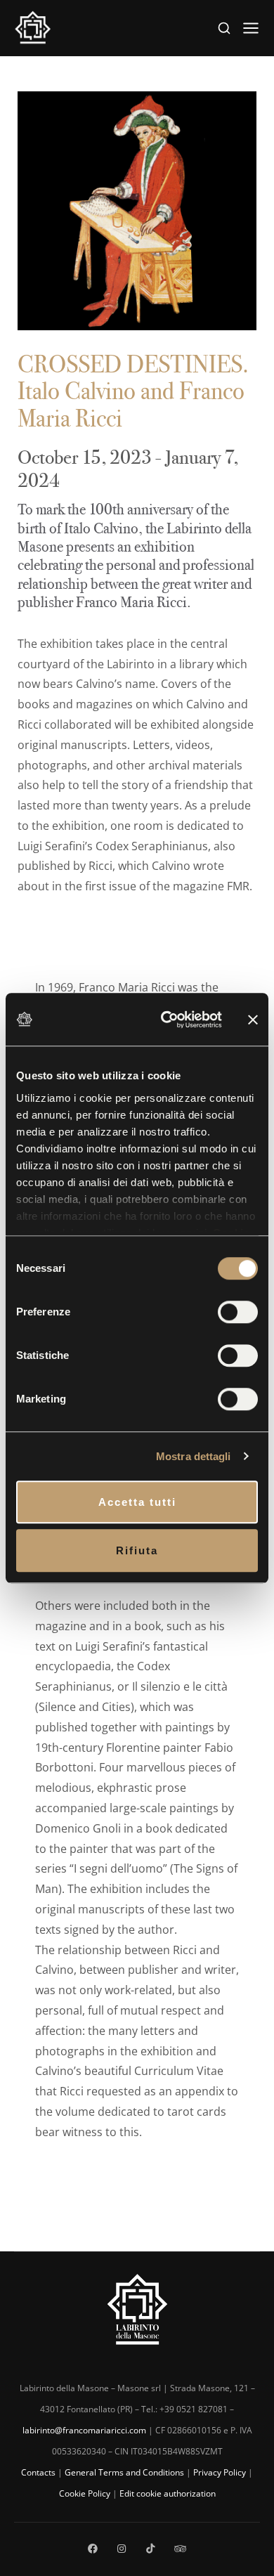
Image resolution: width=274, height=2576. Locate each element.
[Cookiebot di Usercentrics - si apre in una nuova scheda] (166, 1020)
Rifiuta (137, 1550)
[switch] (238, 1312)
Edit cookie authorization (168, 2493)
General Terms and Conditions (124, 2472)
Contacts (38, 2472)
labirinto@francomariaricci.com (84, 2430)
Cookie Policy (85, 2493)
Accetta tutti (137, 1502)
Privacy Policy (220, 2472)
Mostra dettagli (194, 1456)
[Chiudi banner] (253, 1019)
